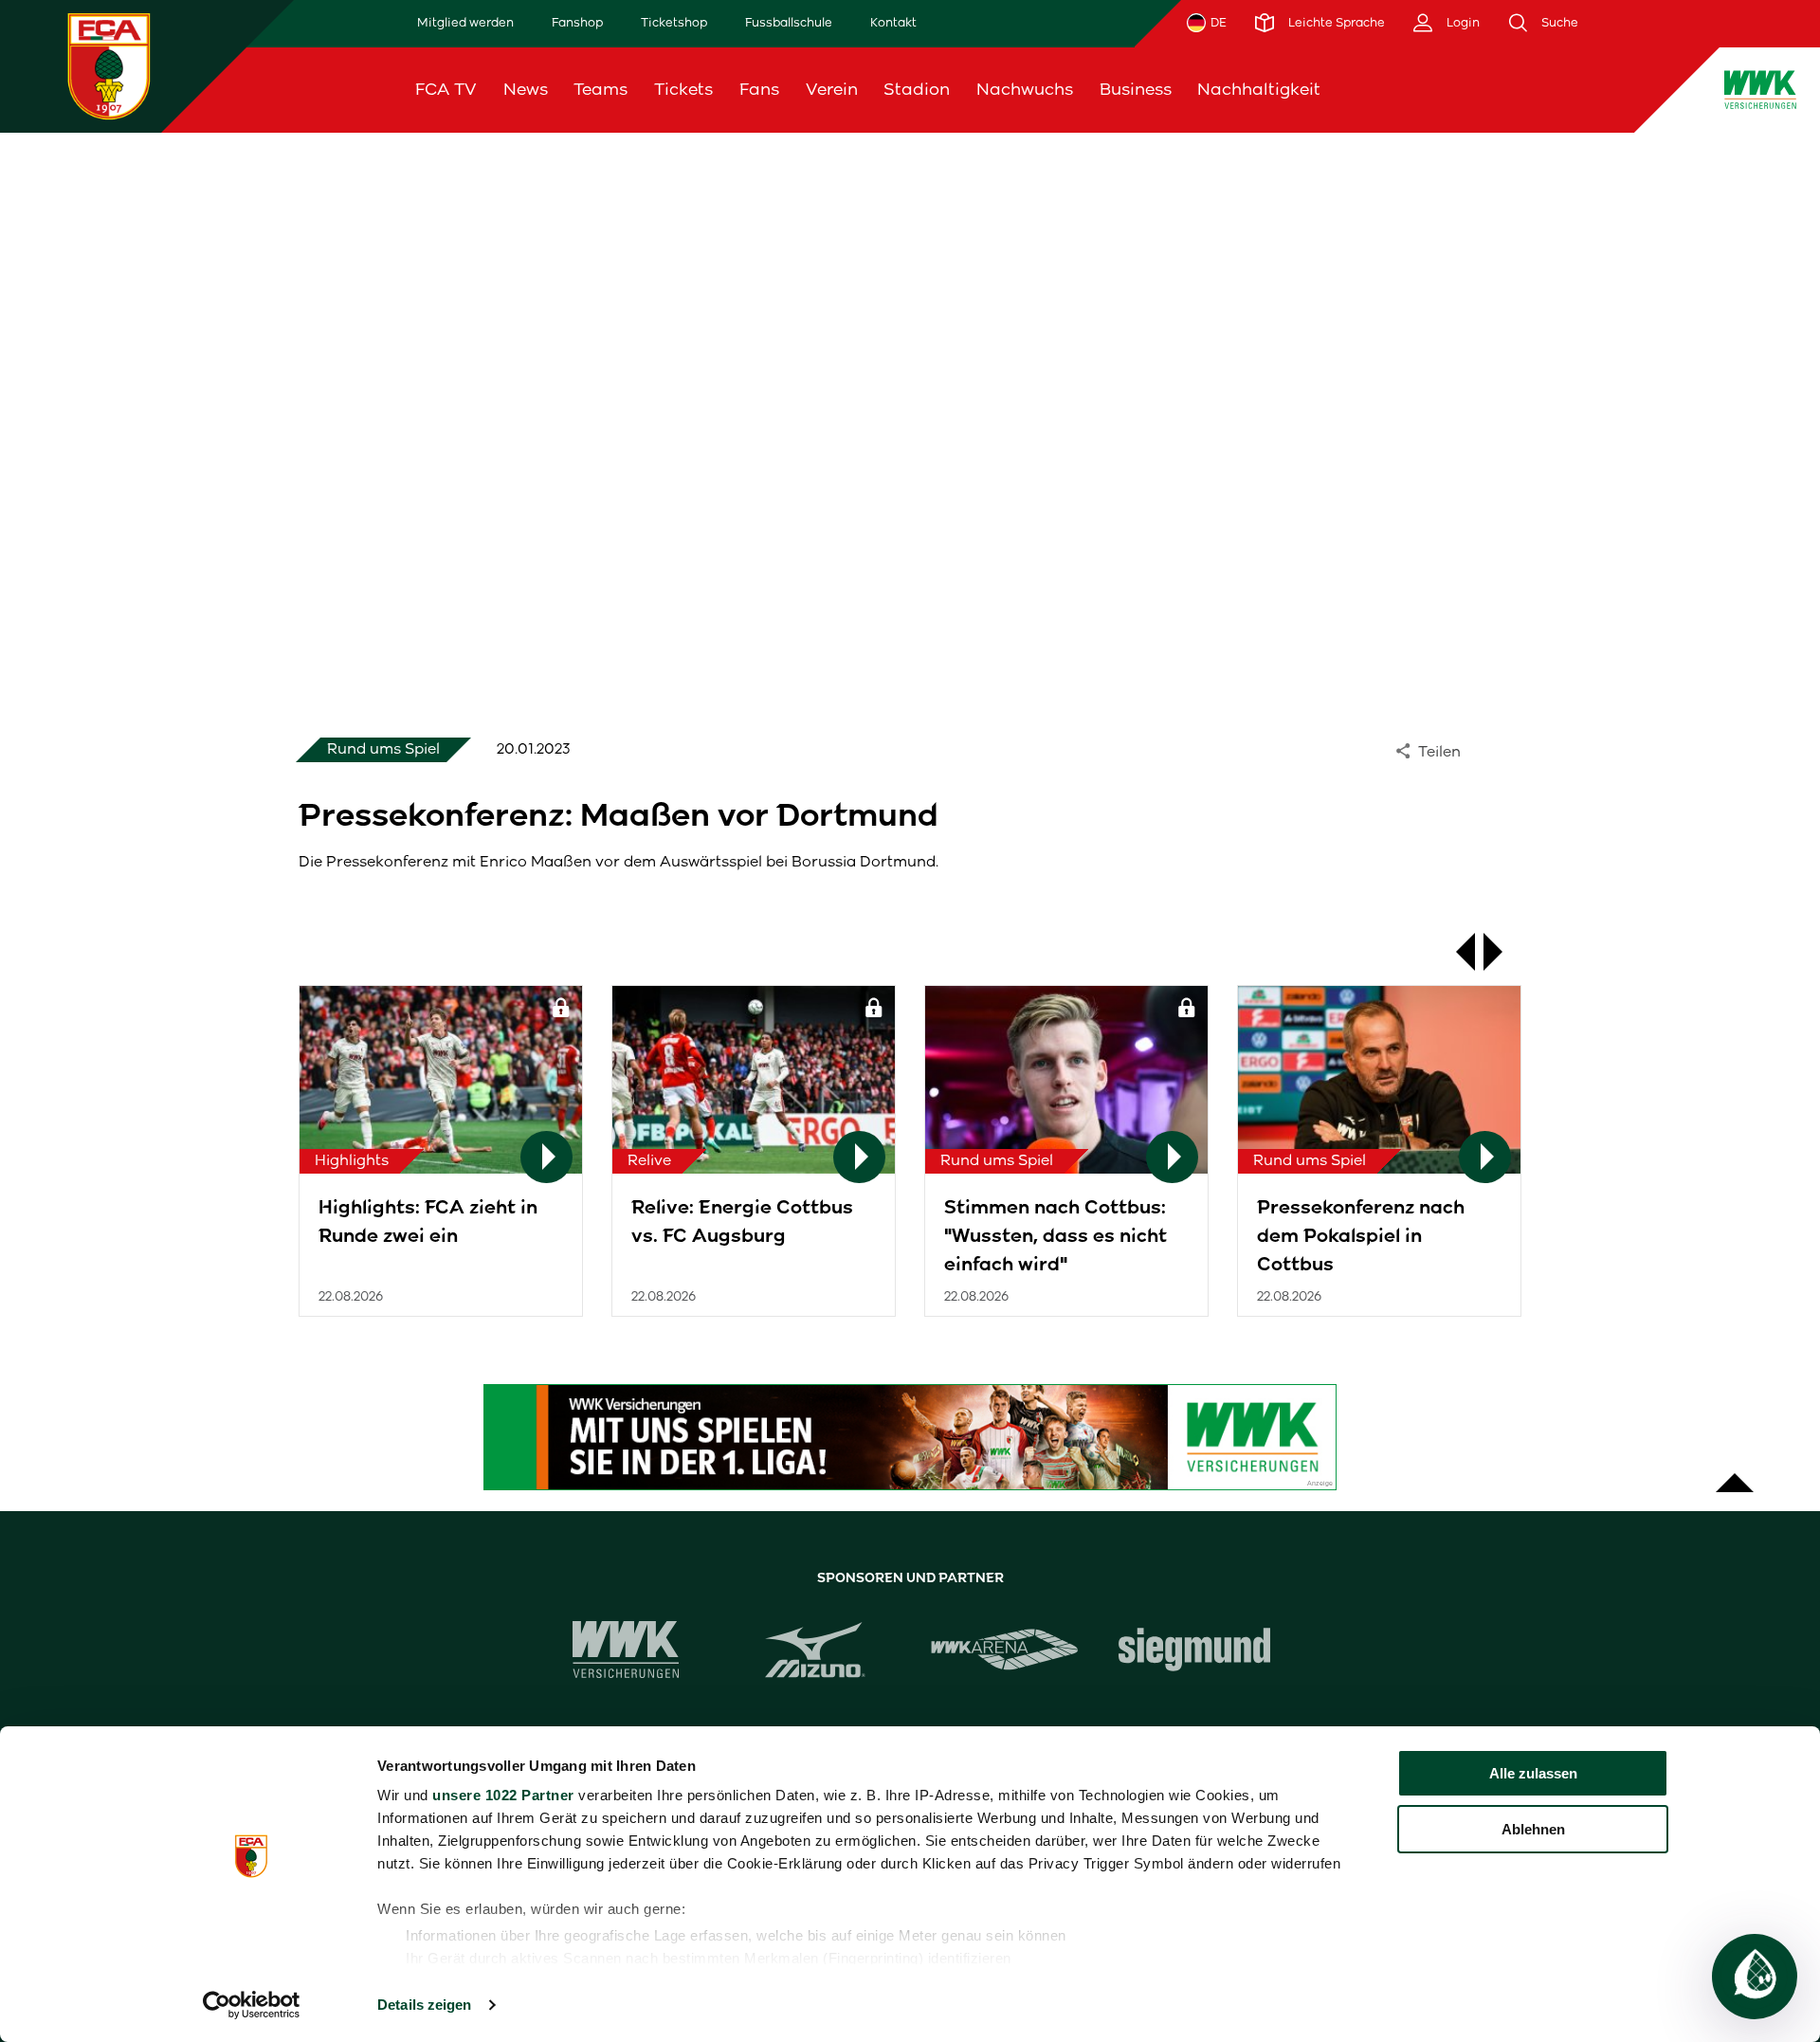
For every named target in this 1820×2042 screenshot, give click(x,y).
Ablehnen (1533, 1829)
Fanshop (577, 22)
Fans (759, 89)
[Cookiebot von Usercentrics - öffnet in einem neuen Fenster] (252, 2005)
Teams (601, 89)
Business (1136, 89)
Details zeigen (424, 2005)
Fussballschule (789, 22)
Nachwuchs (1025, 89)
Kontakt (893, 22)
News (526, 89)
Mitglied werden (465, 22)
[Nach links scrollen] (1456, 952)
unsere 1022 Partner (503, 1795)
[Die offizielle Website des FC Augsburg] (109, 66)
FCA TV (446, 89)
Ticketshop (674, 22)
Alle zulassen (1533, 1773)
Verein (832, 89)
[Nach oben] (1735, 1473)
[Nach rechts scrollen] (1502, 952)
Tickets (683, 89)
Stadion (917, 89)
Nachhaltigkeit (1259, 89)
